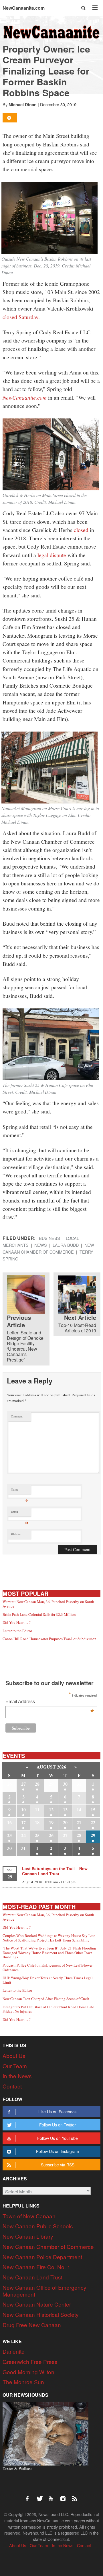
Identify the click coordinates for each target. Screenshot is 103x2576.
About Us (14, 2056)
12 (51, 1809)
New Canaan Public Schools (38, 2226)
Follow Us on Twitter (58, 2125)
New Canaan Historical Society (41, 2314)
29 (93, 1835)
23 (9, 1835)
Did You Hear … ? (17, 1622)
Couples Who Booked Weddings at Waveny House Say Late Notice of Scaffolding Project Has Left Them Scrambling (49, 1938)
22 (93, 1822)
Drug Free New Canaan (32, 2325)
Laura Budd (66, 1245)
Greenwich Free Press (30, 2361)
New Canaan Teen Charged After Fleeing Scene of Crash (46, 1999)
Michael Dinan (23, 104)
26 (51, 1835)
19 (51, 1822)
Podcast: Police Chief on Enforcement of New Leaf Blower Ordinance (47, 1967)
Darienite (14, 2351)
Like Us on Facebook (58, 2112)
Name (20, 1491)
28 (37, 1784)
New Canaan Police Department (42, 2257)
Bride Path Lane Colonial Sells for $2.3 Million (39, 1614)
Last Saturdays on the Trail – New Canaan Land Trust (55, 1871)
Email (20, 1513)
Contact (12, 2086)
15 (93, 1809)
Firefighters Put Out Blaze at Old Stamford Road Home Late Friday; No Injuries (48, 2009)
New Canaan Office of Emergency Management (44, 2291)
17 (23, 1822)
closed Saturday (20, 317)
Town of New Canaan (29, 2216)
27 (23, 1784)
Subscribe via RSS (58, 2165)
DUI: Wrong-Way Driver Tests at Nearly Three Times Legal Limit (48, 1980)
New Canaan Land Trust (32, 2277)
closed (81, 530)
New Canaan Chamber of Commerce (48, 2246)
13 (65, 1809)
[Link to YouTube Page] (53, 2496)
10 (23, 1809)
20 (65, 1822)
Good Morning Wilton (28, 2372)
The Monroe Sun (23, 2382)
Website (16, 1534)
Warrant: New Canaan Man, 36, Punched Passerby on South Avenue (48, 1604)
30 (65, 1784)
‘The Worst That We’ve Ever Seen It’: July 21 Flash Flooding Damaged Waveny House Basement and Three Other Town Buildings (49, 1952)
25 (37, 1835)
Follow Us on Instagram (58, 2151)
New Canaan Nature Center (37, 2304)
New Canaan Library (28, 2236)
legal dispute (52, 555)
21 (79, 1822)
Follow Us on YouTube (58, 2138)
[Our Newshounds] (45, 2433)
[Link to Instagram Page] (65, 2496)
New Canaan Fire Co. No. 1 (36, 2267)
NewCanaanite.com (24, 8)
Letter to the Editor (17, 1631)
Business (49, 1238)
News (41, 1245)
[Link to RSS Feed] (75, 2496)
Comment (17, 1416)
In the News (17, 2076)
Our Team (15, 2066)
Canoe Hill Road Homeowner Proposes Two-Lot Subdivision (49, 1639)
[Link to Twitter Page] (41, 2496)
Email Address (49, 1702)
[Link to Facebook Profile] (29, 2496)
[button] (84, 8)
